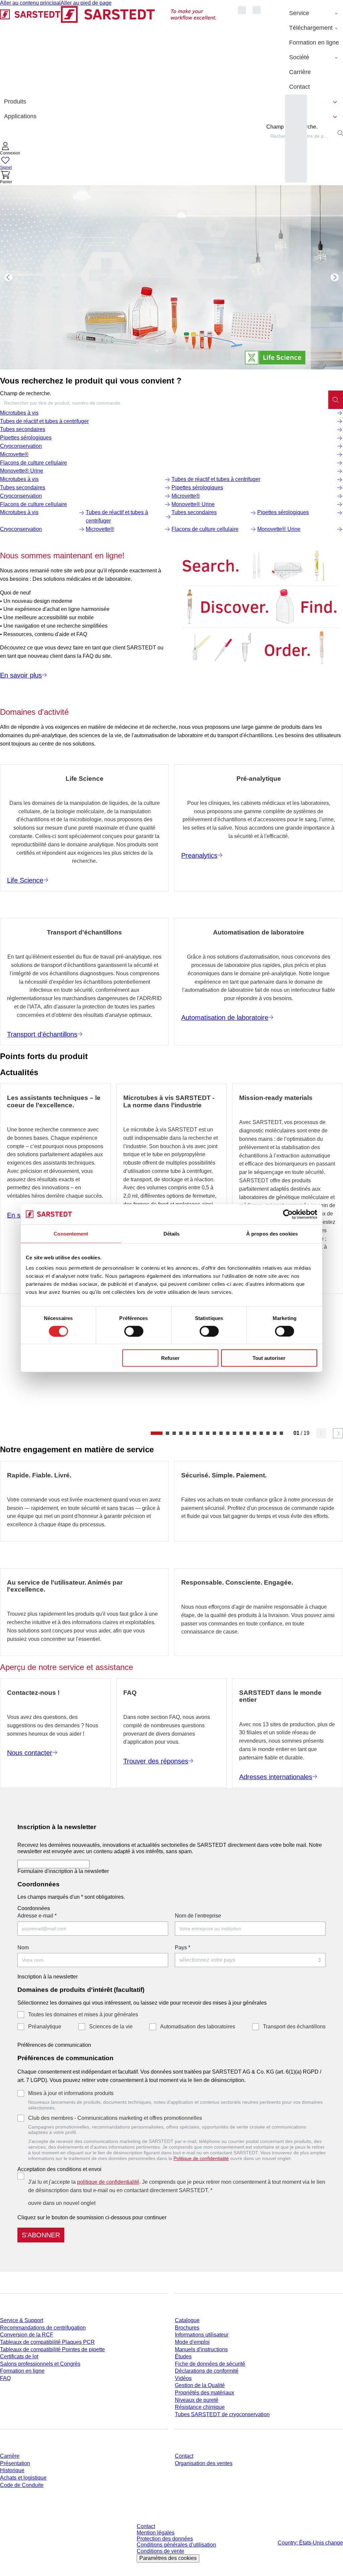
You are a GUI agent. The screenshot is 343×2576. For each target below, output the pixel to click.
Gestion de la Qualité (200, 2385)
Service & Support (22, 2320)
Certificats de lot (19, 2356)
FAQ (5, 2378)
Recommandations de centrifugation (43, 2328)
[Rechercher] (336, 400)
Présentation (15, 2463)
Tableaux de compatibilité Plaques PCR (47, 2342)
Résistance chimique (200, 2407)
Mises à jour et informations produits (71, 2093)
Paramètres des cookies (168, 2558)
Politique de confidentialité (201, 2158)
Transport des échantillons (294, 2027)
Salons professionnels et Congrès (40, 2364)
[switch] (134, 1331)
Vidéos (183, 2378)
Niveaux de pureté (197, 2400)
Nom (23, 1947)
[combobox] (164, 403)
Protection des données (165, 2539)
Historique (12, 2470)
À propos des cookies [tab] (272, 1233)
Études (183, 2356)
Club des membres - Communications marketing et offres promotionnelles (115, 2118)
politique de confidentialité (108, 2182)
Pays (183, 1947)
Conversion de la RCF (27, 2335)
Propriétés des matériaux (204, 2393)
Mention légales (156, 2533)
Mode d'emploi (192, 2342)
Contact (184, 2456)
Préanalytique (45, 2027)
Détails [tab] (172, 1233)
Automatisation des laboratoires (198, 2027)
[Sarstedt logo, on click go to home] (108, 50)
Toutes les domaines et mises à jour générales (83, 2014)
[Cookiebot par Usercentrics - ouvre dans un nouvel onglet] (288, 1214)
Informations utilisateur (202, 2335)
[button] (10, 149)
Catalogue (187, 2320)
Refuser (170, 1358)
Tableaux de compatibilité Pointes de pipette (52, 2349)
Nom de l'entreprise (198, 1916)
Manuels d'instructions (201, 2349)
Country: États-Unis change (310, 2543)
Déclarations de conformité (207, 2371)
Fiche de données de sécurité (210, 2364)
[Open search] (340, 133)
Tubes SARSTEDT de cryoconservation (222, 2414)
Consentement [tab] (71, 1233)
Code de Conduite (22, 2485)
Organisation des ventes (204, 2463)
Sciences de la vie (111, 2027)
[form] (171, 2030)
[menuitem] (314, 13)
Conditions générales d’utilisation (176, 2545)
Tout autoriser (269, 1358)
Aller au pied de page (86, 3)
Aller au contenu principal (30, 3)
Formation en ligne (22, 2371)
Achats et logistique (23, 2478)
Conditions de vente (160, 2551)
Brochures (187, 2328)
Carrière (10, 2456)
